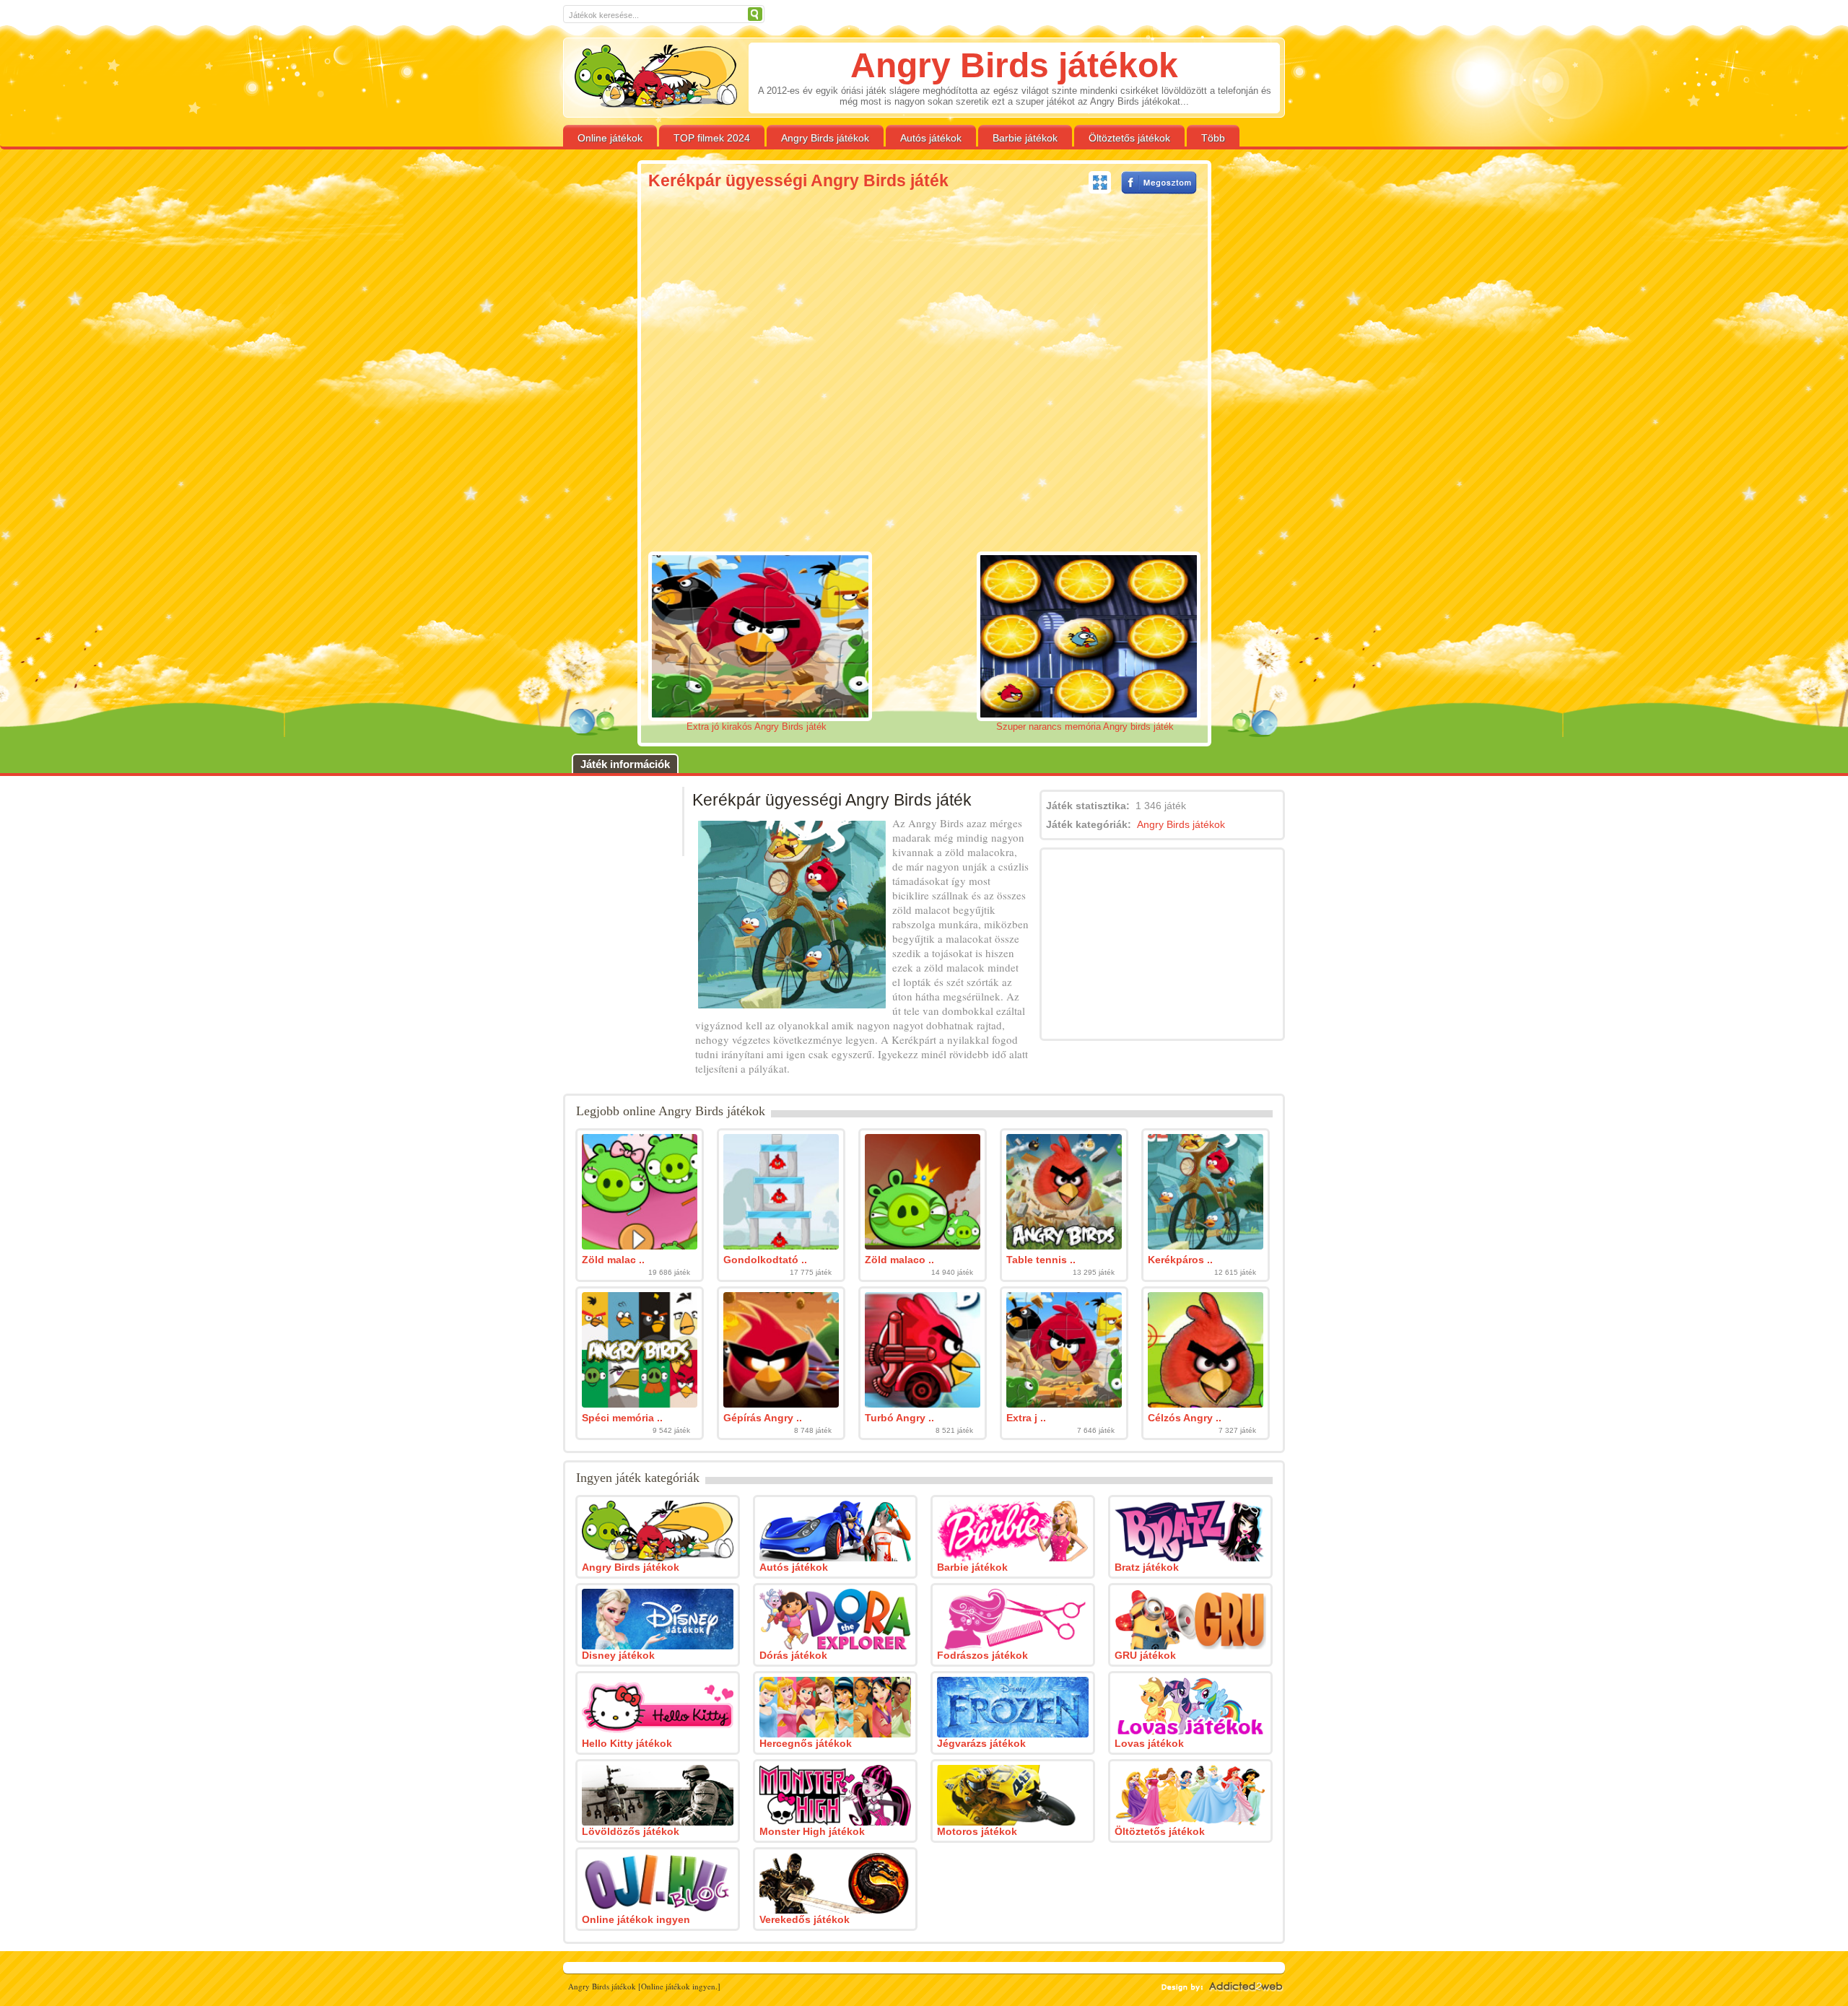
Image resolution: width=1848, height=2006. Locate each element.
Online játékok (610, 138)
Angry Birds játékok (825, 138)
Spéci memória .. (622, 1418)
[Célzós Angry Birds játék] (1206, 1404)
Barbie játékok (1025, 138)
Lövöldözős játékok (631, 1831)
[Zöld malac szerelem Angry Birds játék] (640, 1246)
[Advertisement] (540, 388)
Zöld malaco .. (899, 1260)
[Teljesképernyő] (1100, 183)
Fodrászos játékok (982, 1655)
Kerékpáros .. (1180, 1260)
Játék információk (625, 764)
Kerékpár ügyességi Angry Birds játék (798, 180)
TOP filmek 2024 (712, 138)
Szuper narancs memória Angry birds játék (1085, 727)
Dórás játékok (793, 1655)
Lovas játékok (1149, 1743)
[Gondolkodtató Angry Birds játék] (781, 1246)
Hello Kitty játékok (627, 1743)
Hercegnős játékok (806, 1743)
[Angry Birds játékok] (656, 77)
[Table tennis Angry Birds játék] (1064, 1246)
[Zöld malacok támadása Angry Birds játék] (923, 1246)
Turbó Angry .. (899, 1418)
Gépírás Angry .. (763, 1418)
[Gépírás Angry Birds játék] (781, 1404)
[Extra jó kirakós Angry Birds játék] (1064, 1404)
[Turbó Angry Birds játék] (923, 1404)
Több (1213, 138)
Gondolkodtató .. (765, 1260)
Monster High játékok (812, 1831)
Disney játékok (618, 1655)
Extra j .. (1026, 1418)
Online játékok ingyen (636, 1919)
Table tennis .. (1041, 1260)
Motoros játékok (977, 1831)
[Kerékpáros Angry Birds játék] (1206, 1246)
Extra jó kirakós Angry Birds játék (757, 727)
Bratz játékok (1147, 1567)
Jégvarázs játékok (981, 1743)
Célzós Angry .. (1185, 1418)
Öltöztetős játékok (1129, 138)
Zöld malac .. (613, 1260)
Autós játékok (931, 138)
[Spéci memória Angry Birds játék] (640, 1404)
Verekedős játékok (805, 1919)
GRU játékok (1145, 1655)
